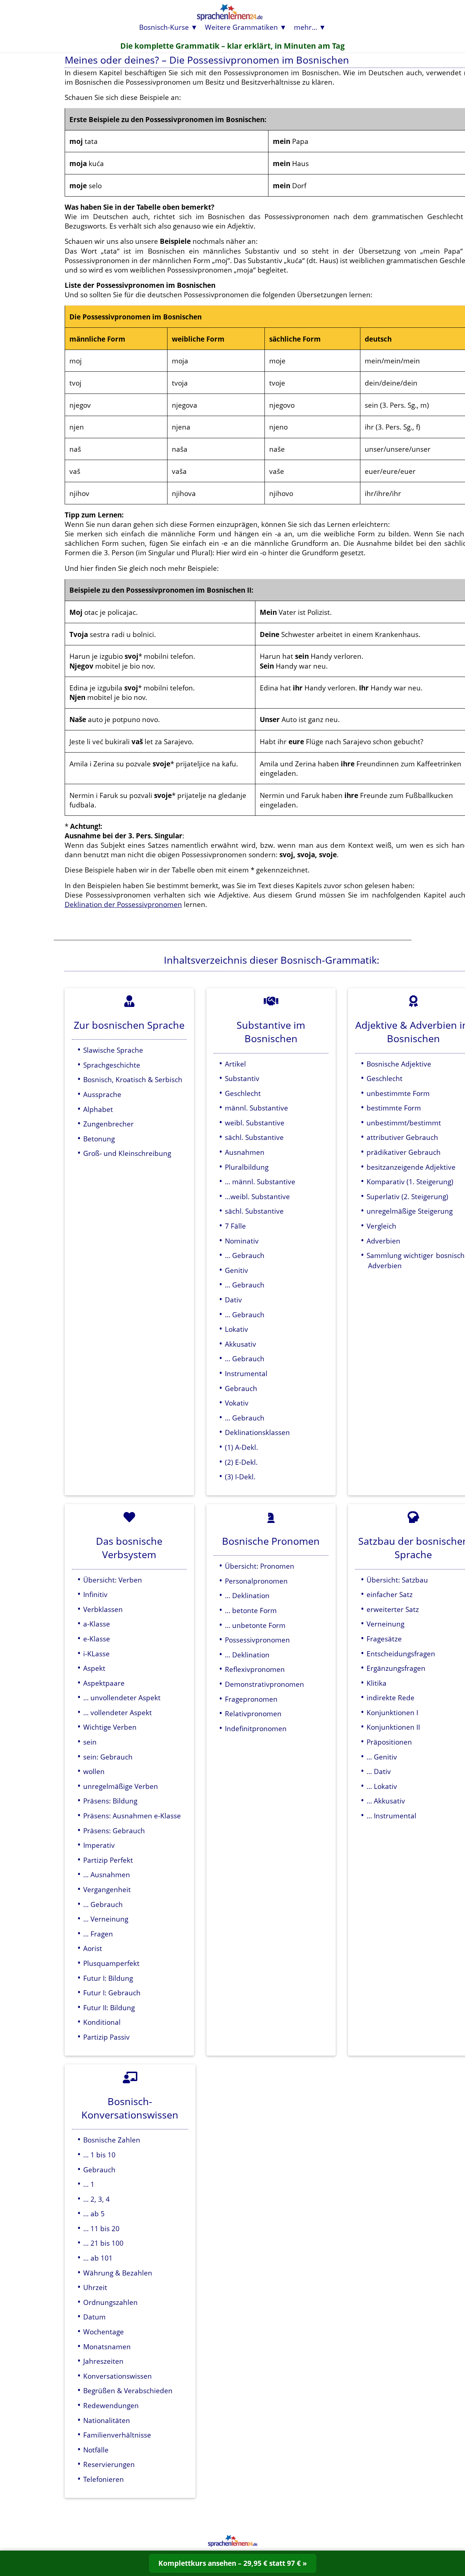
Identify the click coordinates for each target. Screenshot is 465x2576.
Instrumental (246, 1373)
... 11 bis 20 (101, 2228)
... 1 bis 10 (99, 2155)
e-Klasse (97, 1639)
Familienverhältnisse (117, 2435)
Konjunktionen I (392, 1712)
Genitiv (236, 1270)
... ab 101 (98, 2258)
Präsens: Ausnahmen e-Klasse (132, 1816)
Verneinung (385, 1624)
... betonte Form (251, 1610)
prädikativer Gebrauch (404, 1152)
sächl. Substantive (254, 1137)
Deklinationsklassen (257, 1432)
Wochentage (104, 2332)
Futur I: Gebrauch (112, 1993)
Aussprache (102, 1094)
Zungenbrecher (108, 1124)
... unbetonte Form (255, 1625)
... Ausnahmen (107, 1874)
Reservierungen (109, 2464)
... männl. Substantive (260, 1182)
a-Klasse (97, 1624)
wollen (94, 1771)
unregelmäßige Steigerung (410, 1211)
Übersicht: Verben (113, 1580)
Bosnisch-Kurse (164, 27)
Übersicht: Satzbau (397, 1580)
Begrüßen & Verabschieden (128, 2390)
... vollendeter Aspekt (118, 1712)
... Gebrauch (245, 1255)
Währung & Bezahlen (118, 2273)
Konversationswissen (118, 2376)
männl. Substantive (256, 1108)
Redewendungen (111, 2405)
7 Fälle (235, 1226)
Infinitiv (95, 1594)
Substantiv (242, 1078)
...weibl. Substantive (257, 1196)
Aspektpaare (104, 1683)
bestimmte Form (394, 1108)
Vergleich (381, 1226)
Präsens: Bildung (110, 1801)
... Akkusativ (386, 1801)
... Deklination (247, 1595)
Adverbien (383, 1241)
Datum (94, 2317)
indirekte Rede (391, 1698)
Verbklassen (103, 1609)
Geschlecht (243, 1093)
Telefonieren (104, 2479)
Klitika (377, 1683)
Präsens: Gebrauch (114, 1831)
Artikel (235, 1064)
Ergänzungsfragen (396, 1668)
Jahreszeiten (103, 2361)
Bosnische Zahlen (112, 2140)
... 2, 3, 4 (96, 2199)
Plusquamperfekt (111, 1963)
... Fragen (98, 1934)
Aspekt (94, 1668)
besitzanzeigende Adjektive (411, 1167)
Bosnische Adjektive (399, 1064)
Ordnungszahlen (110, 2302)
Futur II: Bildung (109, 2007)
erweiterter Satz (393, 1609)
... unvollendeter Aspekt (122, 1698)
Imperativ (99, 1845)
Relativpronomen (253, 1714)
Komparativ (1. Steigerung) (410, 1182)
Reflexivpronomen (255, 1669)
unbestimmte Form (398, 1093)
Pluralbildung (247, 1167)
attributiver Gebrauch (402, 1137)
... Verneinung (106, 1919)
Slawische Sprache (113, 1050)
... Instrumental (391, 1816)
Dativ (233, 1300)
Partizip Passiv (106, 2037)
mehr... (306, 27)
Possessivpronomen (257, 1640)
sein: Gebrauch (108, 1757)
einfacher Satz (390, 1594)
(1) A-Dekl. (241, 1447)
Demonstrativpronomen (264, 1684)
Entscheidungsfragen (401, 1654)
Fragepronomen (251, 1699)
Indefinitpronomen (256, 1728)
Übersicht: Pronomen (260, 1566)
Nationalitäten (107, 2420)
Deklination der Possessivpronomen (123, 904)
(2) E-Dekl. (241, 1462)
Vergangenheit (107, 1889)
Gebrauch (241, 1388)
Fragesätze (384, 1639)
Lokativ (236, 1329)
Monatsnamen (107, 2347)
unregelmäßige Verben (121, 1786)
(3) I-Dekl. (240, 1477)
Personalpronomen (256, 1581)
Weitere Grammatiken (241, 27)
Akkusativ (240, 1344)
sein (90, 1742)
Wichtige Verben (110, 1727)
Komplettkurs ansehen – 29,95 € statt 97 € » (233, 2563)
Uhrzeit (95, 2287)
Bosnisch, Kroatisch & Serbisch (133, 1079)
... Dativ (379, 1771)
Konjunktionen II (393, 1727)
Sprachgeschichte (112, 1065)
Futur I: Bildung (108, 1978)
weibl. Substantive (255, 1123)
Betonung (99, 1139)
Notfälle (96, 2450)
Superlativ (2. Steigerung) (407, 1196)
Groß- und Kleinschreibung (127, 1153)
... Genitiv (382, 1757)
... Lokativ (382, 1786)
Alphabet (98, 1109)
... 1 (89, 2184)
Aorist (93, 1948)
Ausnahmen (245, 1152)
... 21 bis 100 (103, 2243)
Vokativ (237, 1403)
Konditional (102, 2022)
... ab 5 (94, 2214)
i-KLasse (96, 1654)
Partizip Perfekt (108, 1860)
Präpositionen (389, 1742)
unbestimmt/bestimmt (404, 1123)
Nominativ (242, 1241)
